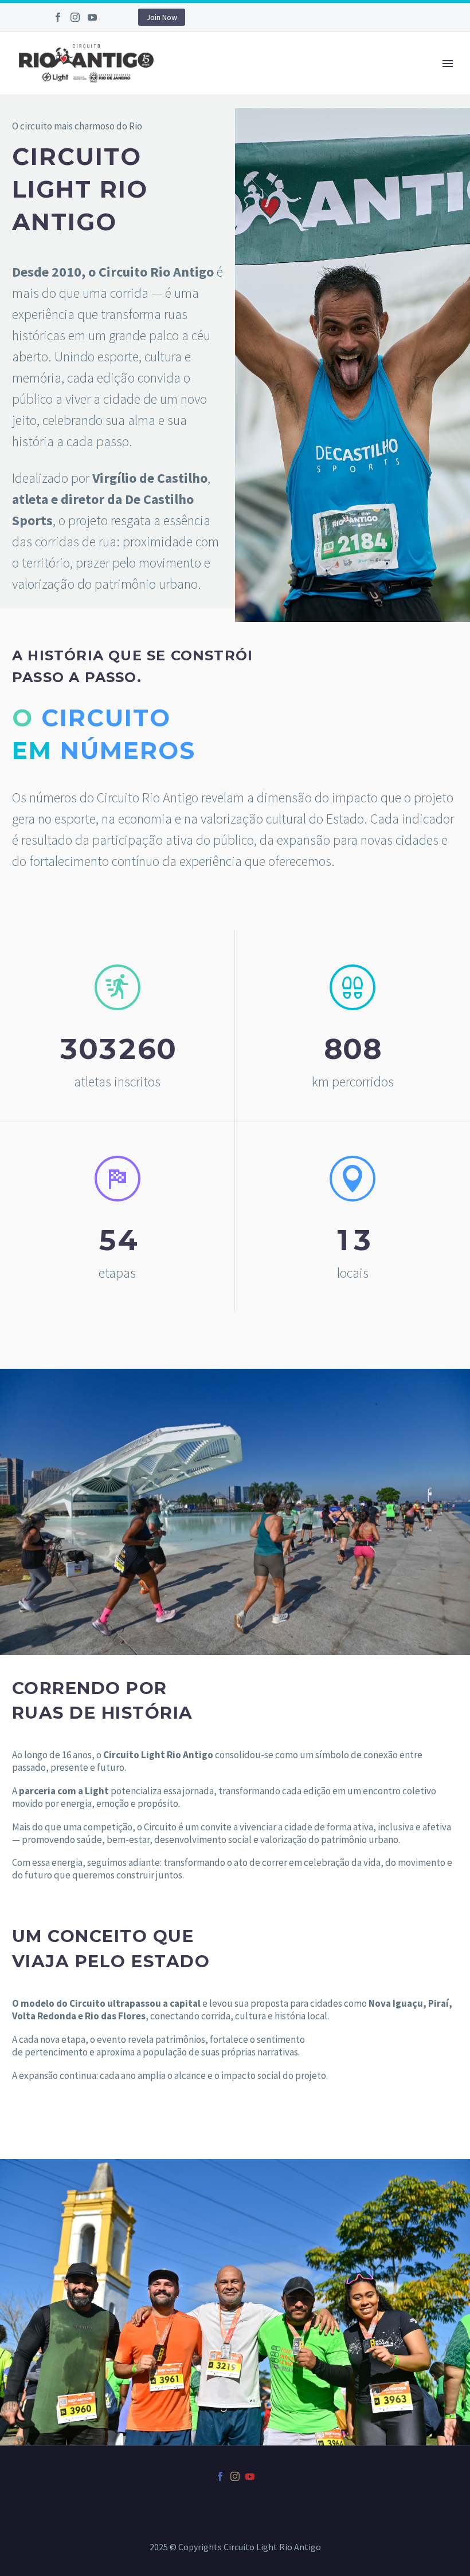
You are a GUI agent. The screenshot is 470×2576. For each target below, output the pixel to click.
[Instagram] (75, 17)
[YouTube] (92, 17)
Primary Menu (448, 64)
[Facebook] (58, 17)
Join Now (162, 17)
